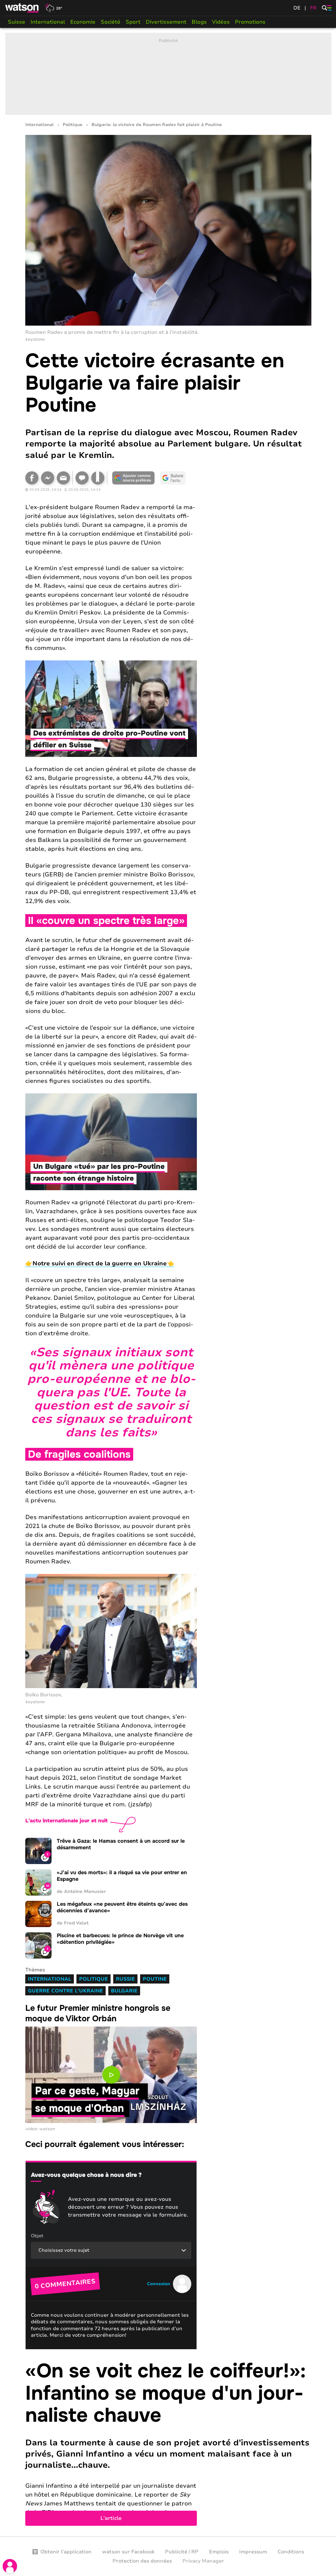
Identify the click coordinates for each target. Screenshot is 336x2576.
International (48, 22)
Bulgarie (124, 1991)
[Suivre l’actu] (173, 478)
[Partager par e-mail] (63, 478)
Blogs (199, 22)
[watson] (22, 8)
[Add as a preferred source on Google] (134, 478)
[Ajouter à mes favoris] (98, 478)
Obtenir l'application (66, 2552)
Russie (125, 1979)
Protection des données (142, 2561)
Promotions (250, 22)
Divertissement (166, 22)
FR (313, 8)
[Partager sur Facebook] (32, 478)
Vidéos (221, 22)
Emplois (219, 2552)
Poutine (155, 1979)
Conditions (291, 2552)
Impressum (253, 2552)
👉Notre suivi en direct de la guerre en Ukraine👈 (100, 1263)
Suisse (17, 22)
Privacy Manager (203, 2561)
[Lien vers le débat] (82, 478)
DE (297, 8)
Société (111, 22)
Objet (37, 2236)
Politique (73, 125)
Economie (83, 22)
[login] (10, 2566)
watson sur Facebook (128, 2552)
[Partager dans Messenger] (48, 478)
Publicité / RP (182, 2552)
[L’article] (168, 2443)
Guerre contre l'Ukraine (65, 1991)
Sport (133, 22)
